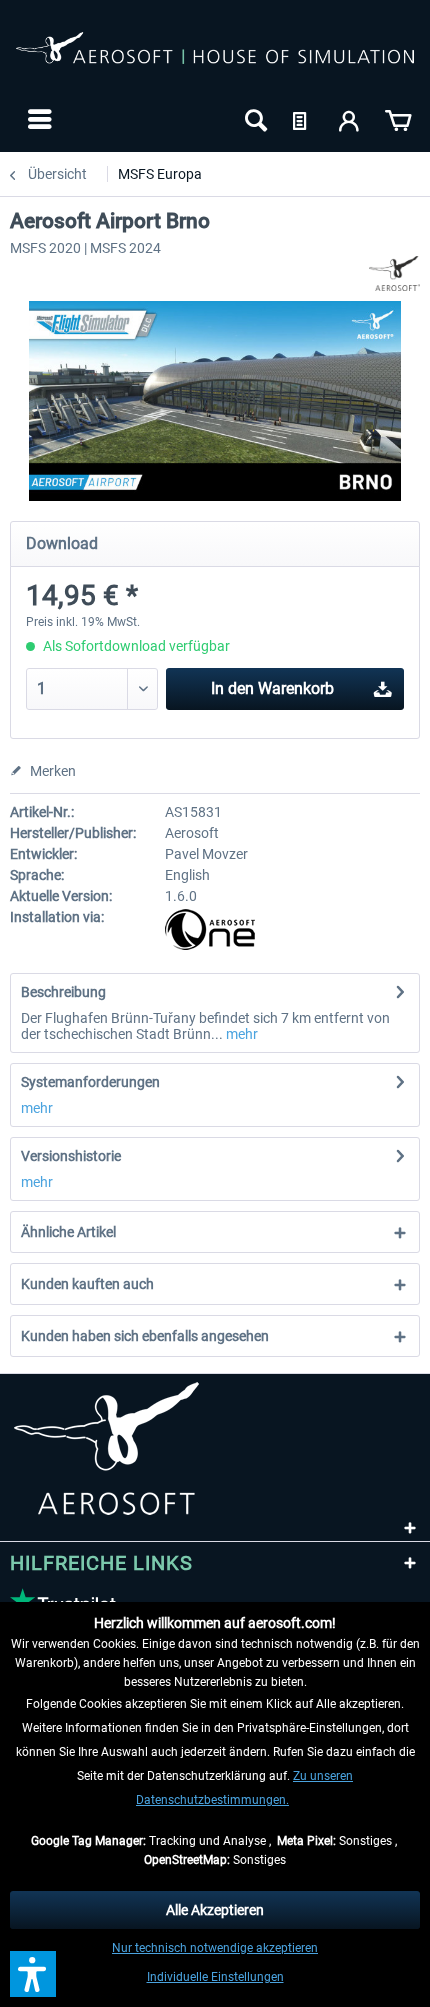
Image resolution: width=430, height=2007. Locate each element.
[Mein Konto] (350, 119)
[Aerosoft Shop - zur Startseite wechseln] (215, 58)
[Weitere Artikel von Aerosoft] (394, 273)
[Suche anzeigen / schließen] (254, 119)
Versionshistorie (71, 1156)
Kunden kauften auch (87, 1284)
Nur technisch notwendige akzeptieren (215, 1948)
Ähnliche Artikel (68, 1232)
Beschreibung (63, 992)
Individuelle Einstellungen (215, 1977)
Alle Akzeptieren (215, 1910)
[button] (33, 1974)
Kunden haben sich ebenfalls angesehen (145, 1336)
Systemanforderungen (90, 1082)
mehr (240, 1034)
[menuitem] (37, 119)
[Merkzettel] (302, 119)
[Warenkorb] (398, 119)
